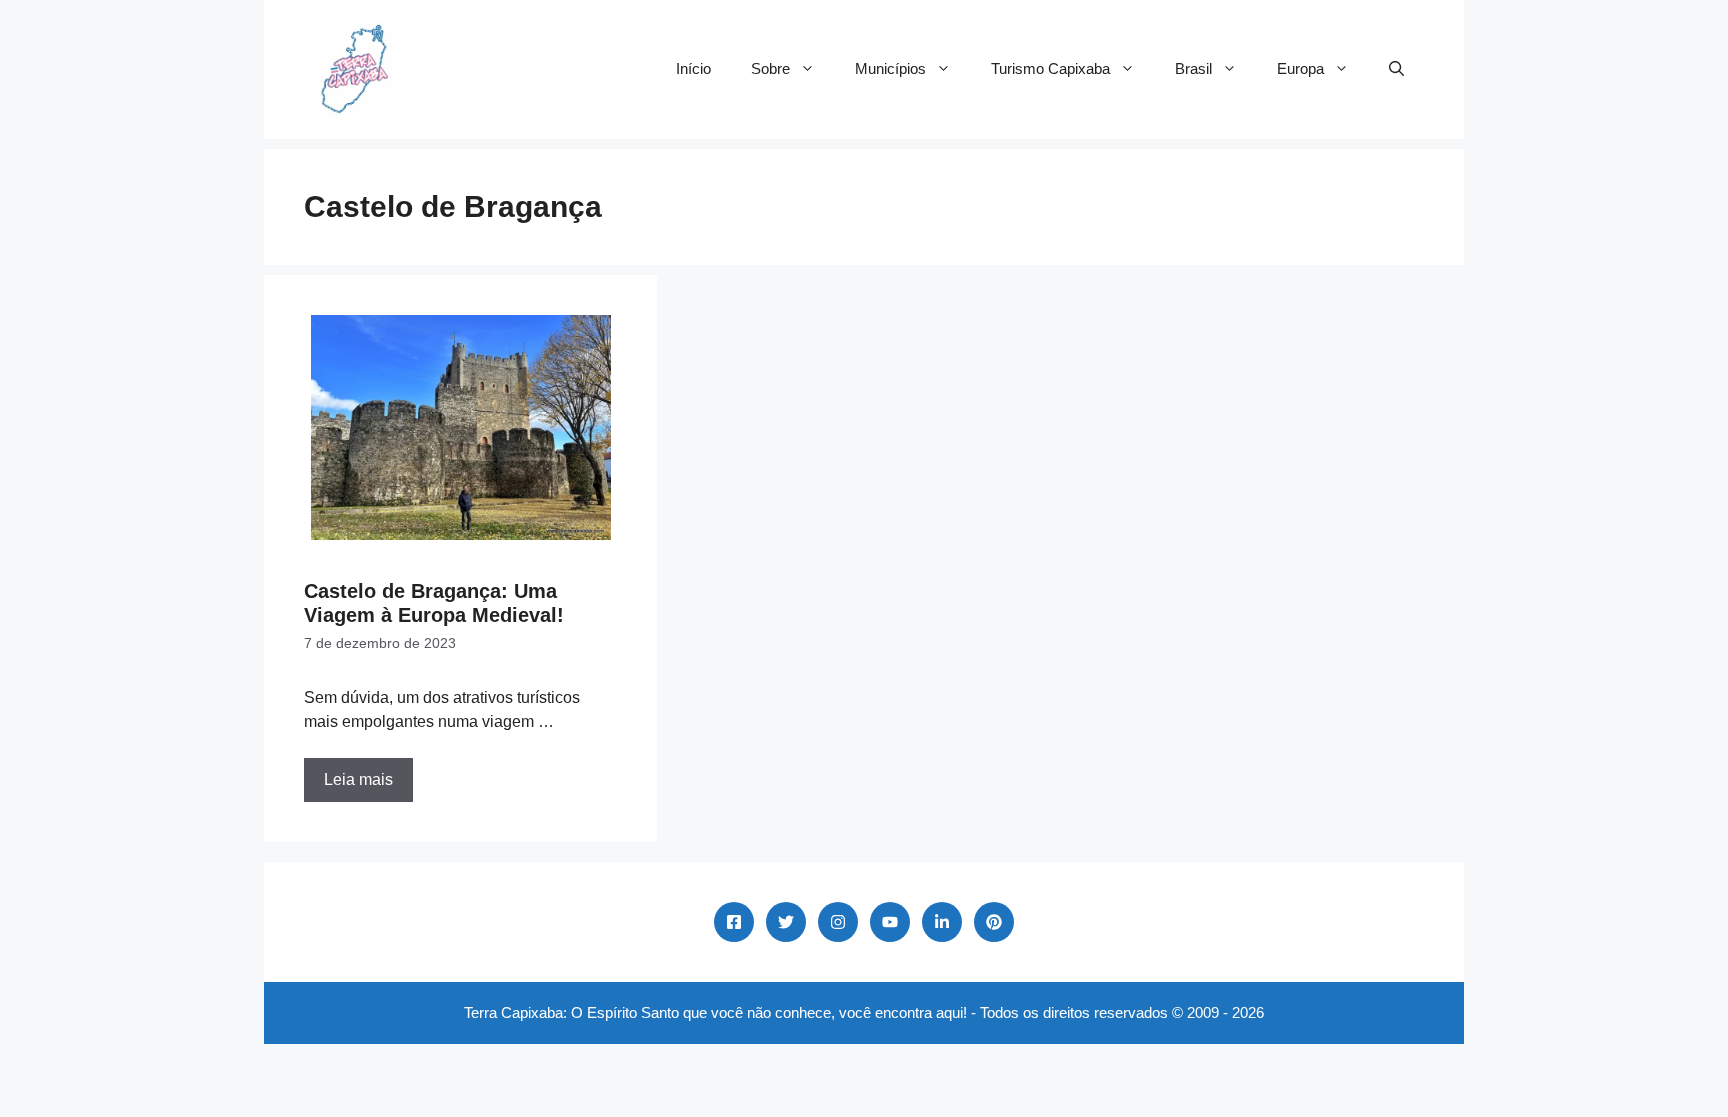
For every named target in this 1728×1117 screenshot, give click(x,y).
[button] (1396, 69)
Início (693, 68)
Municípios (890, 68)
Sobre (770, 68)
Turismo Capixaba (1050, 68)
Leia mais (358, 779)
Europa (1300, 68)
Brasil (1193, 68)
